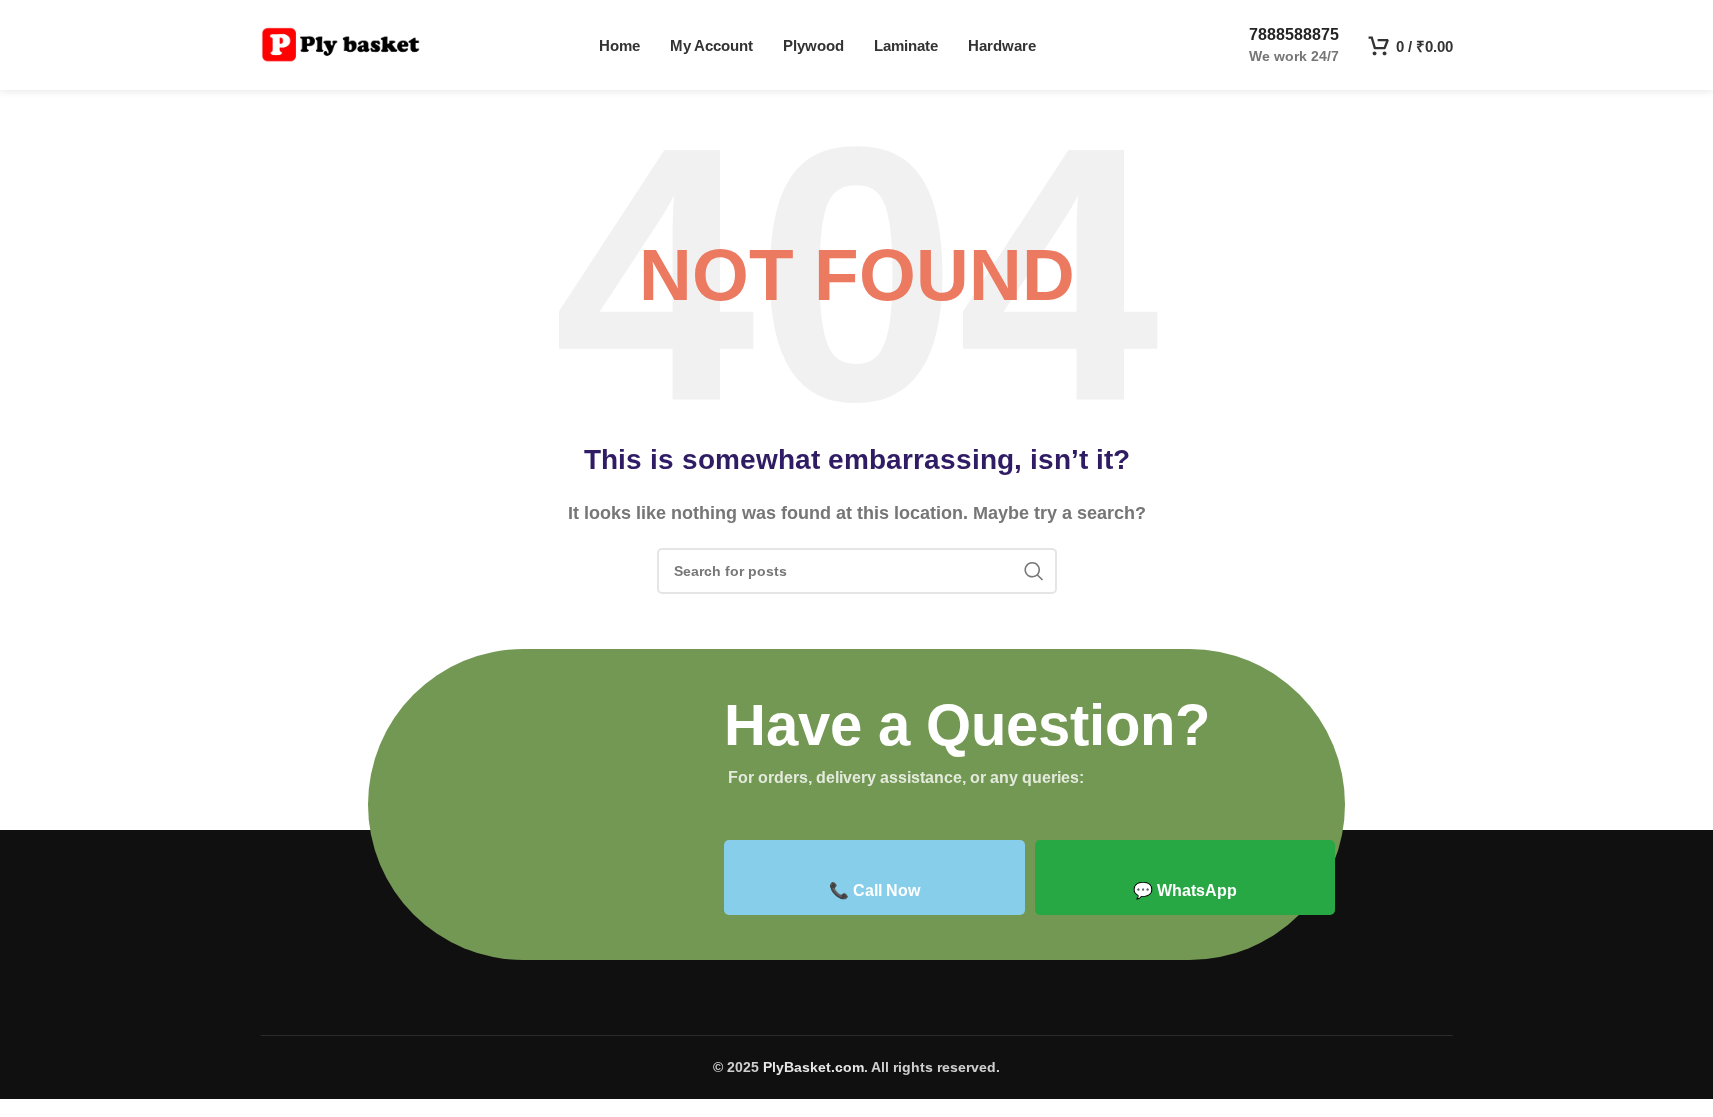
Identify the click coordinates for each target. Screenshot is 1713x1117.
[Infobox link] (1277, 45)
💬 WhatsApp (1185, 890)
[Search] (1034, 571)
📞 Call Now (874, 890)
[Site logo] (341, 43)
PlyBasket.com (813, 1067)
